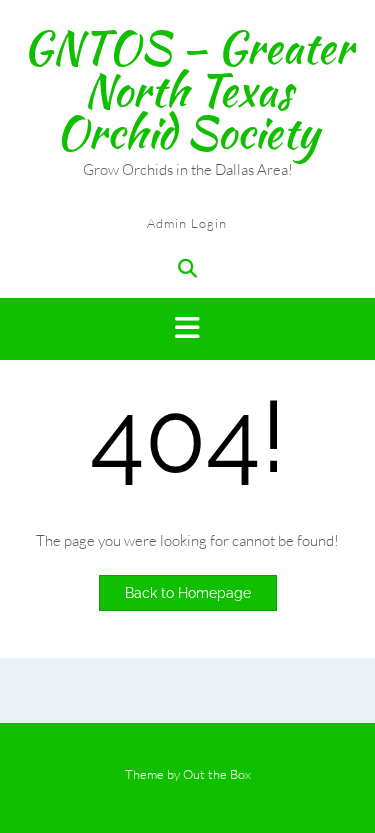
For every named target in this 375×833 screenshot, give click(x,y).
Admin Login (187, 223)
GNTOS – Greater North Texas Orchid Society (188, 89)
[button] (187, 329)
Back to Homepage (188, 593)
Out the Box (217, 774)
